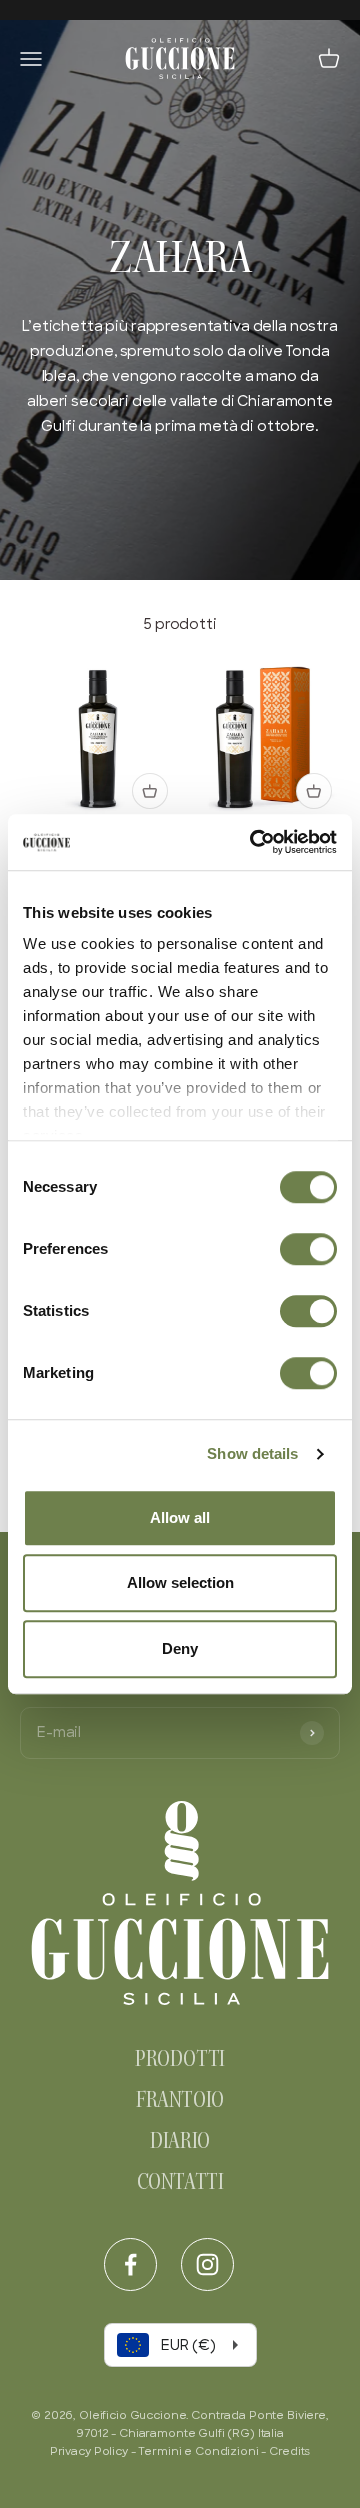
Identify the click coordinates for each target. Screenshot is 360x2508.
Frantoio (179, 2102)
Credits (289, 2451)
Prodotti (179, 2061)
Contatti (180, 2184)
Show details (252, 1453)
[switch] (308, 1249)
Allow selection (180, 1582)
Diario (179, 2143)
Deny (180, 1648)
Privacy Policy (89, 2451)
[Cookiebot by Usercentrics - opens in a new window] (254, 842)
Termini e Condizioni (198, 2451)
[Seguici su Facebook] (130, 2264)
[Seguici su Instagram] (207, 2264)
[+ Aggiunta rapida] (150, 791)
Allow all (180, 1517)
